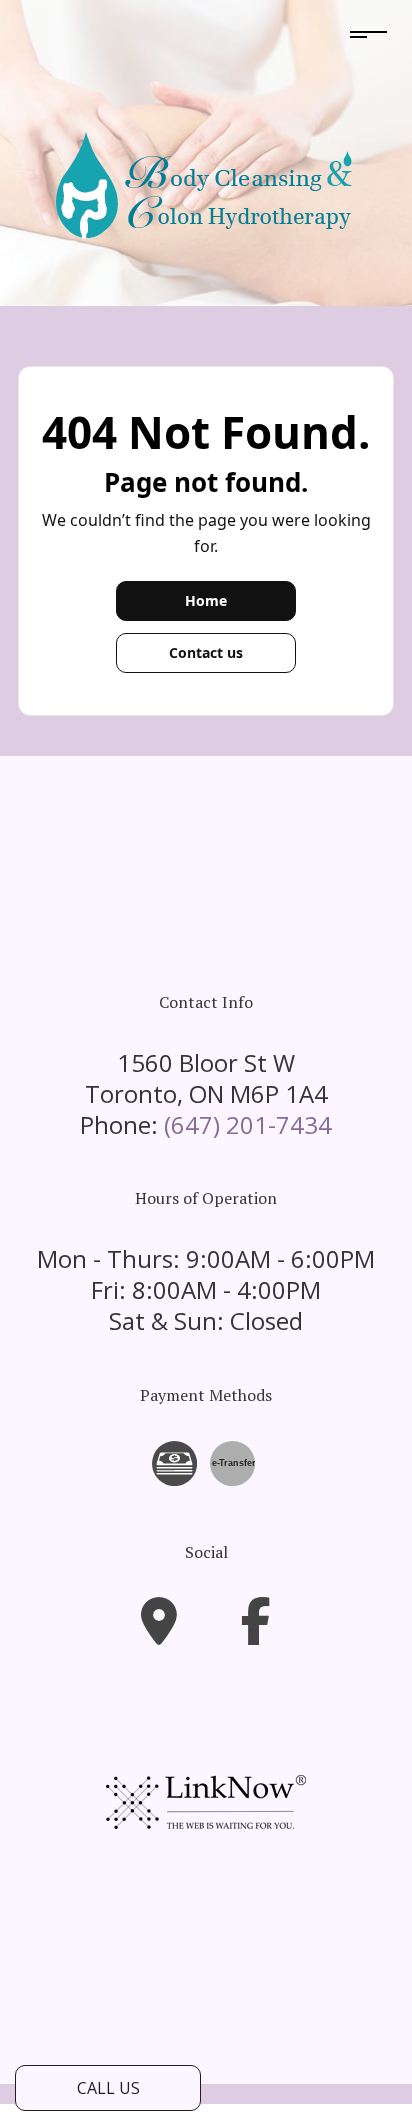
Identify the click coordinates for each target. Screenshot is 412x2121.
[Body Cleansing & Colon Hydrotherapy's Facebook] (256, 1633)
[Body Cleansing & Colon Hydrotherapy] (206, 186)
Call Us (108, 2088)
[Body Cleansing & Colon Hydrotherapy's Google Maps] (159, 1633)
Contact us (206, 652)
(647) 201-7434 (248, 1124)
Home (206, 600)
